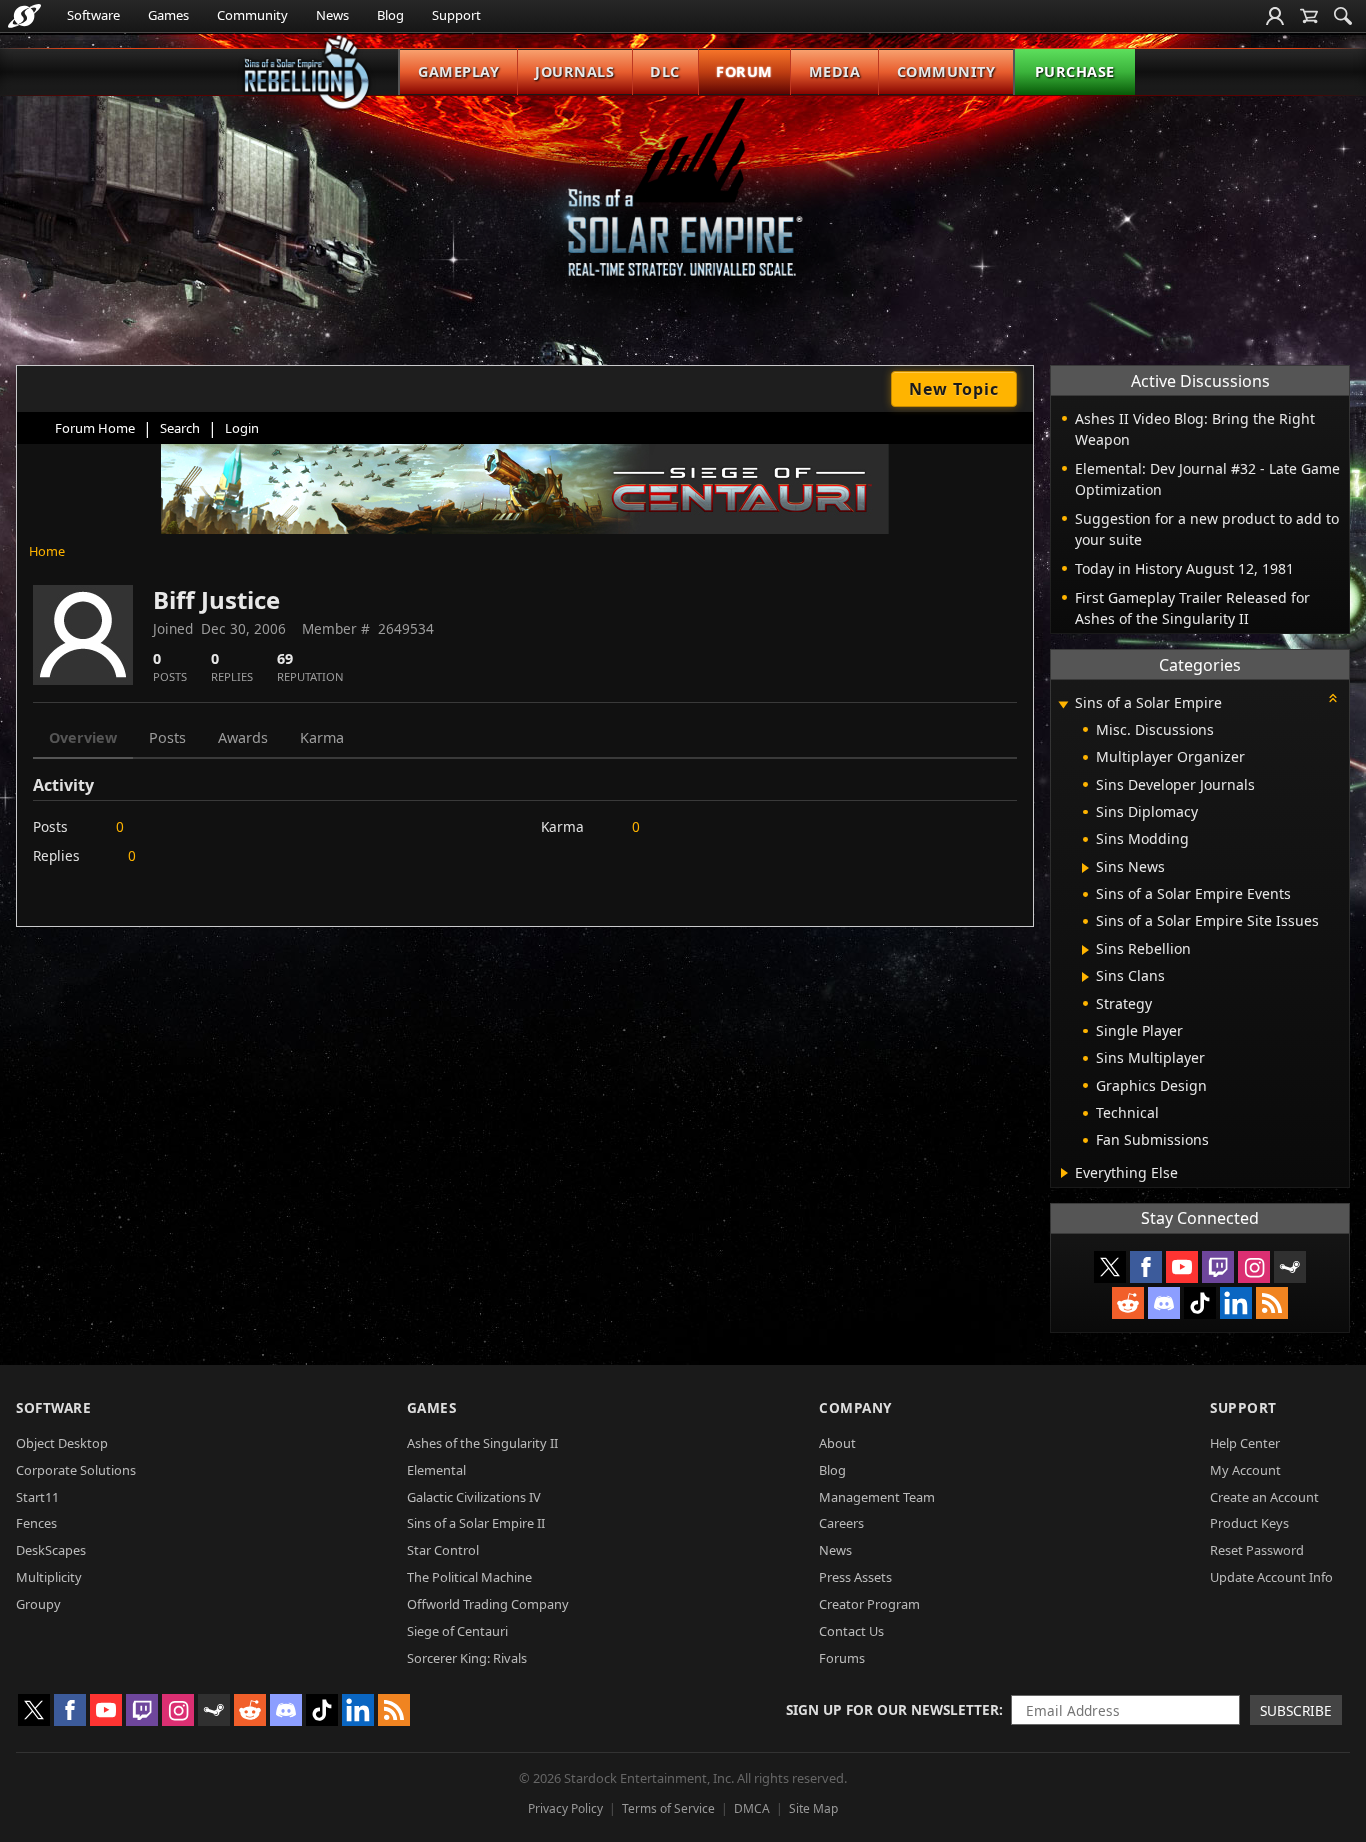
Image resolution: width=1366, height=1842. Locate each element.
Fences (36, 1523)
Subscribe (1296, 1710)
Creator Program (869, 1604)
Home (47, 551)
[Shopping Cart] (1309, 16)
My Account (1245, 1470)
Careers (841, 1523)
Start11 (37, 1497)
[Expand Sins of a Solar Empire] (1063, 704)
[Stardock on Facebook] (1146, 1267)
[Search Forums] (1343, 16)
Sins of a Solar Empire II (476, 1523)
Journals (574, 71)
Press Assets (855, 1577)
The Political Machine (469, 1577)
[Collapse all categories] (1333, 698)
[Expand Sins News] (1085, 868)
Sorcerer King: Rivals (467, 1658)
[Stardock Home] (24, 16)
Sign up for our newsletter (892, 1709)
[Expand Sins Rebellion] (1085, 950)
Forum (744, 71)
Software (93, 15)
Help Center (1245, 1443)
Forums (842, 1658)
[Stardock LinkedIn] (1236, 1303)
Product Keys (1249, 1523)
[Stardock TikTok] (1200, 1303)
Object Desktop (62, 1443)
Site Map (813, 1808)
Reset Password (1257, 1550)
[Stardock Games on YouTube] (1182, 1267)
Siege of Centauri (457, 1631)
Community (252, 15)
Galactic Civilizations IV (474, 1497)
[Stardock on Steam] (1290, 1267)
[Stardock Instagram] (1254, 1267)
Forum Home (95, 428)
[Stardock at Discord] (1164, 1303)
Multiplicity (49, 1577)
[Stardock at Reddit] (1128, 1303)
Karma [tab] (322, 737)
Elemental (436, 1470)
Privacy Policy (565, 1808)
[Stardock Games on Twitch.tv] (1218, 1267)
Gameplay (458, 71)
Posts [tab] (167, 737)
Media (835, 71)
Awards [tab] (243, 737)
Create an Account (1264, 1497)
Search (180, 428)
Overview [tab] (83, 737)
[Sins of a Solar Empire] (683, 203)
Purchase (1075, 71)
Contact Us (851, 1631)
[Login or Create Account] (1275, 16)
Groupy (38, 1604)
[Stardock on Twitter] (1110, 1267)
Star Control (443, 1550)
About (837, 1443)
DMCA (752, 1808)
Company (855, 1407)
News (332, 15)
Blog (390, 15)
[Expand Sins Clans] (1085, 977)
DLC (665, 71)
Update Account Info (1271, 1577)
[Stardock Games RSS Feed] (1272, 1303)
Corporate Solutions (76, 1470)
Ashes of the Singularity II (482, 1443)
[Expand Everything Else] (1064, 1173)
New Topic (954, 389)
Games (168, 15)
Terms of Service (668, 1808)
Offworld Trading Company (488, 1604)
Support (456, 15)
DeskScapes (51, 1550)
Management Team (877, 1497)
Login (242, 428)
